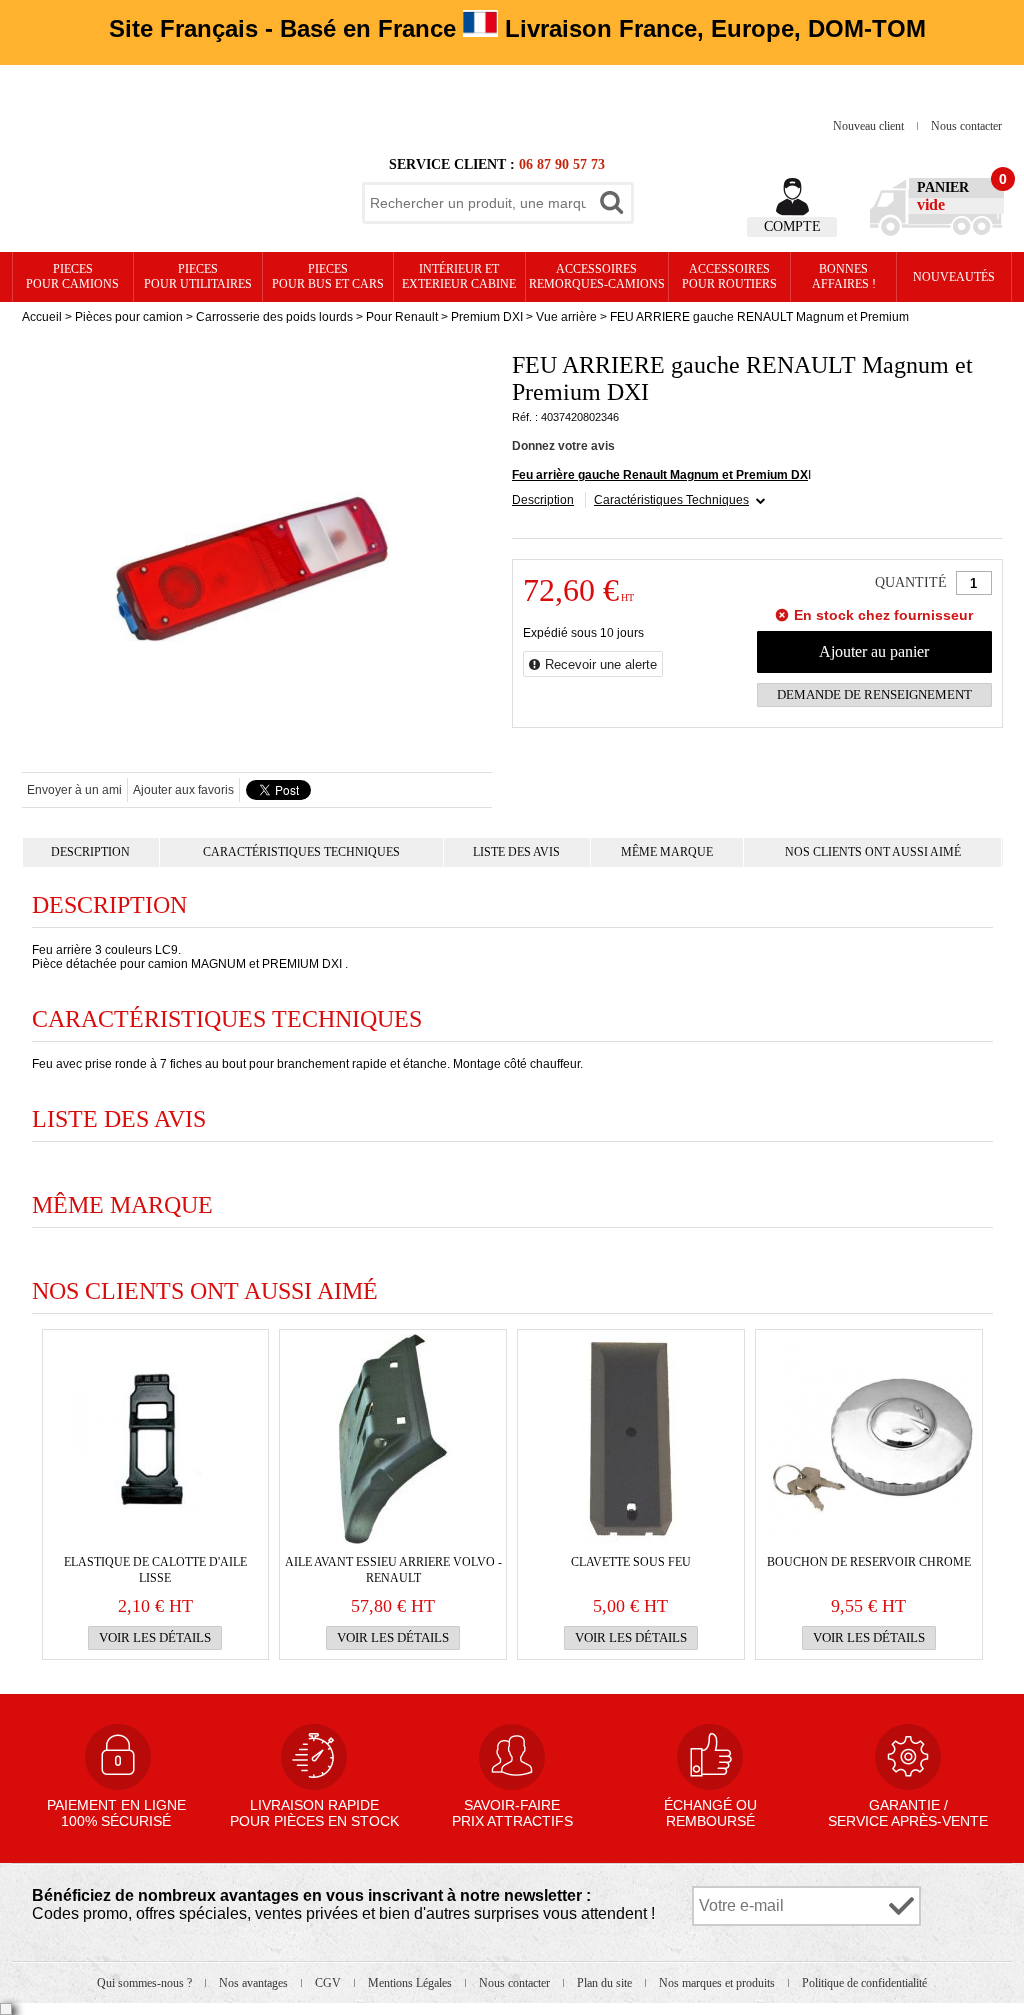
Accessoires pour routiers (729, 276)
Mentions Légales (411, 1983)
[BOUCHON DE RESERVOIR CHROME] (869, 1439)
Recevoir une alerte (601, 664)
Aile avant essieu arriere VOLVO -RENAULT (393, 1570)
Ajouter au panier (874, 651)
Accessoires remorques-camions (597, 276)
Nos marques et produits (718, 1983)
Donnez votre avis (563, 446)
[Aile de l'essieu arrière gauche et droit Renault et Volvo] (393, 1439)
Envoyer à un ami (74, 790)
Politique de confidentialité (864, 1983)
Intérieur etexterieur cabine (459, 276)
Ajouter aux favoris (183, 790)
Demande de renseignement (874, 694)
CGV (329, 1983)
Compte (792, 226)
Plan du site (606, 1983)
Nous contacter (966, 126)
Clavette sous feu (631, 1562)
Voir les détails (155, 1637)
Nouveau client (870, 126)
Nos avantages (255, 1983)
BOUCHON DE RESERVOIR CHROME (869, 1562)
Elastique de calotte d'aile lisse (155, 1570)
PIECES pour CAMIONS (72, 276)
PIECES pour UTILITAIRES (198, 276)
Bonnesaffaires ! (844, 276)
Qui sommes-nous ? (146, 1983)
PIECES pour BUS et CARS (328, 276)
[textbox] (478, 203)
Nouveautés (954, 277)
